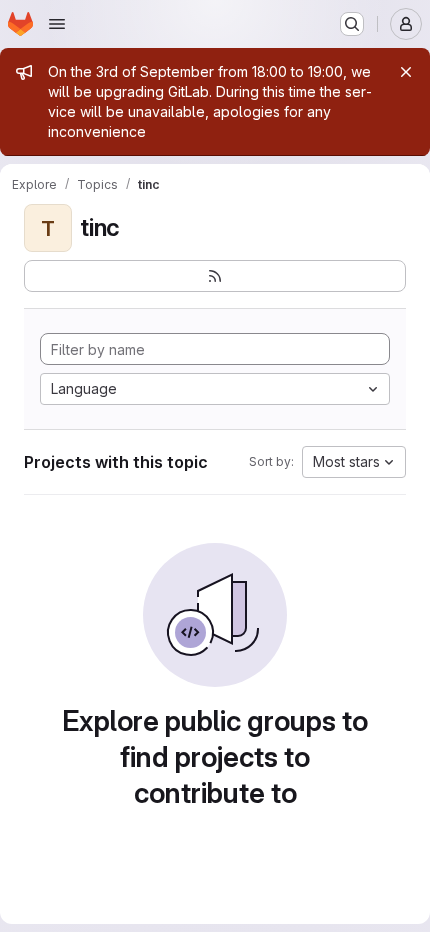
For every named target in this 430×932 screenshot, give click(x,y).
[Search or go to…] (352, 24)
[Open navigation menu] (57, 24)
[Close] (406, 72)
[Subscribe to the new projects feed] (215, 276)
